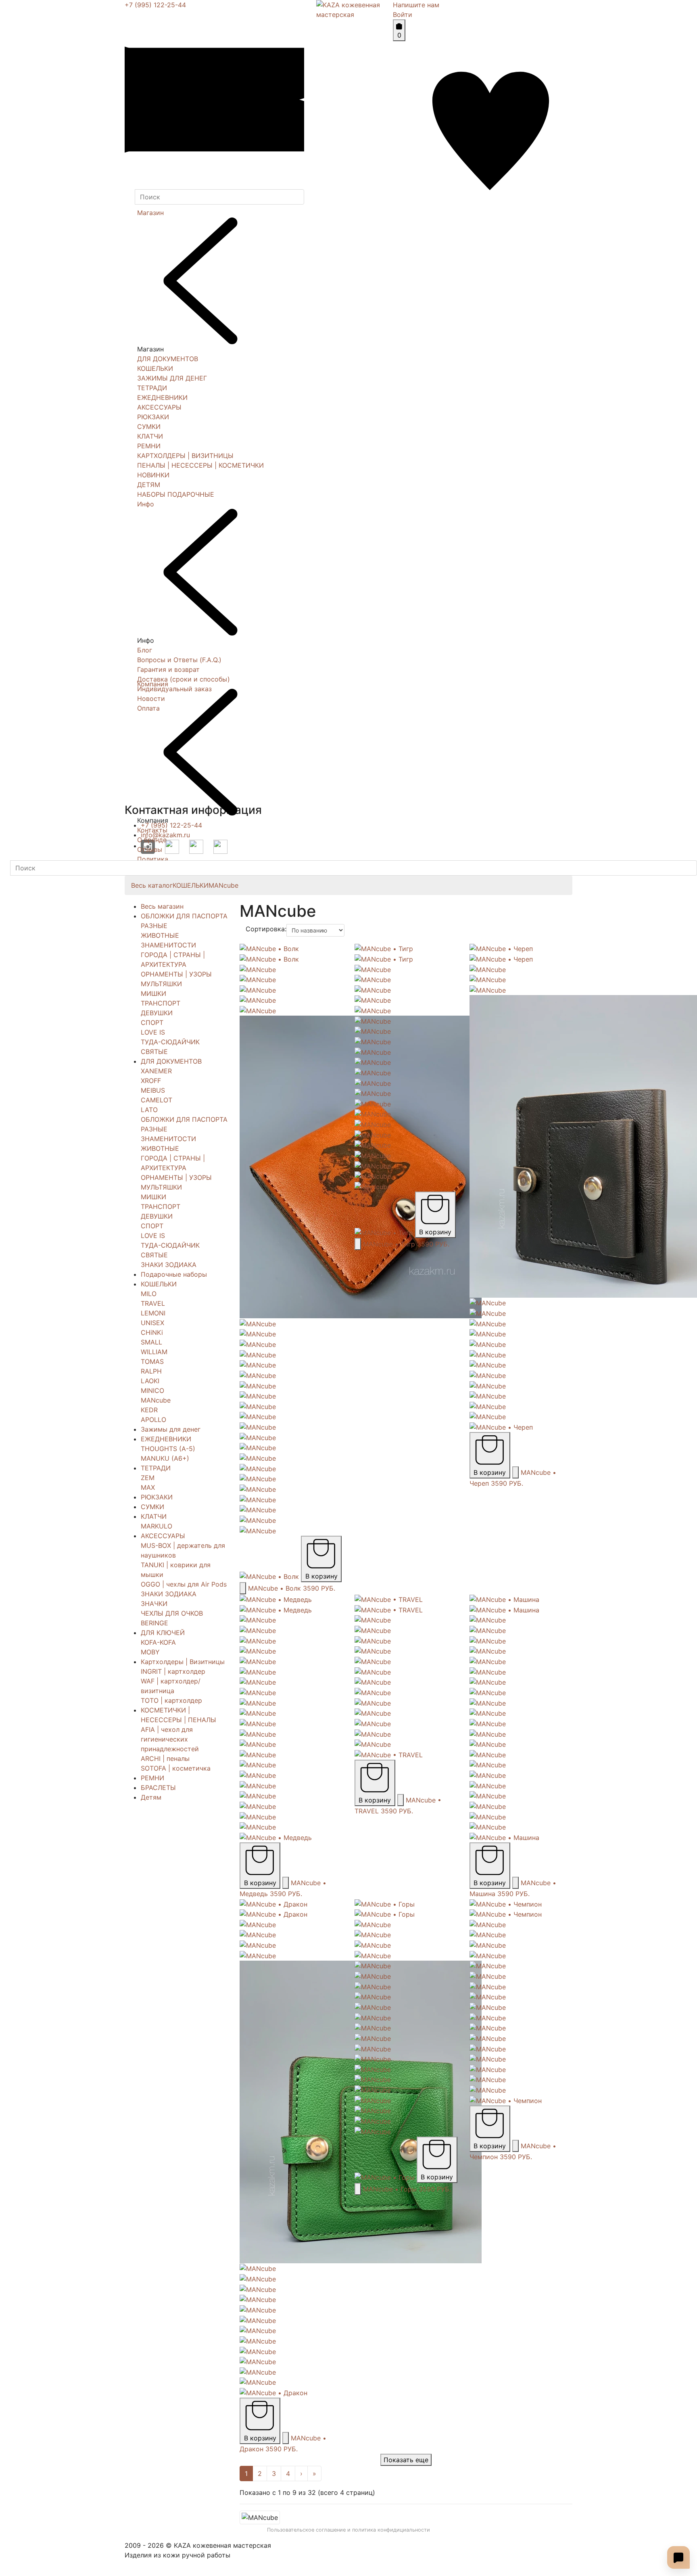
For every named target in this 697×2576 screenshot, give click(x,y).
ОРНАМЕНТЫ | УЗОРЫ (176, 974)
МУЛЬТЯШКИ (161, 984)
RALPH (151, 1371)
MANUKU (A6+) (165, 1458)
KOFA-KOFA (158, 1642)
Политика (153, 859)
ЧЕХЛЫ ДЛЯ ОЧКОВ (172, 1613)
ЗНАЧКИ (154, 1604)
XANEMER (156, 1071)
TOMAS (152, 1361)
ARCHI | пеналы (165, 1758)
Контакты (152, 830)
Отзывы (150, 849)
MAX (148, 1487)
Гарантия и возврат (168, 669)
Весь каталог (152, 885)
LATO (149, 1110)
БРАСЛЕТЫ (158, 1788)
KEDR (149, 1410)
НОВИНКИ (153, 475)
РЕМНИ (149, 446)
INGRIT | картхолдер (173, 1671)
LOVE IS (153, 1032)
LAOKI (150, 1381)
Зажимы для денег (171, 1429)
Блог (145, 650)
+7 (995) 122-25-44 (155, 5)
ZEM (148, 1478)
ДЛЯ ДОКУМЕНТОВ (168, 359)
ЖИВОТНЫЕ (160, 935)
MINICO (152, 1390)
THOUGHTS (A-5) (168, 1449)
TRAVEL (153, 1303)
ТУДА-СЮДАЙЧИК (170, 1042)
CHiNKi (152, 1332)
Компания (153, 684)
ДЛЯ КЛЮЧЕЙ (163, 1633)
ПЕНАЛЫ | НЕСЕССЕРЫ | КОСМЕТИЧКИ (200, 465)
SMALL (151, 1342)
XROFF (151, 1081)
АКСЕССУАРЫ (159, 407)
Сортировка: (266, 929)
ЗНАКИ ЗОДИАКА (169, 1265)
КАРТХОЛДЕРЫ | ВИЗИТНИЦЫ (185, 456)
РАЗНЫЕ (154, 926)
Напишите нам (416, 5)
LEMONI (153, 1313)
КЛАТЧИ (150, 436)
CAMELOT (157, 1100)
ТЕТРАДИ (152, 388)
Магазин (150, 213)
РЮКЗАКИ (153, 417)
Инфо (146, 504)
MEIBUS (153, 1090)
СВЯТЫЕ (154, 1052)
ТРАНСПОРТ (161, 1003)
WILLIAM (154, 1352)
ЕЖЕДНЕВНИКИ (162, 397)
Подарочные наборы (174, 1274)
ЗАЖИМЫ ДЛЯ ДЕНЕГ (172, 378)
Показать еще (406, 2460)
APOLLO (153, 1420)
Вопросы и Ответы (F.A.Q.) (179, 660)
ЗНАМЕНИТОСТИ (168, 945)
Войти (403, 15)
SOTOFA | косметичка (176, 1768)
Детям (151, 1797)
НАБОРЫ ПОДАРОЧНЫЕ (176, 494)
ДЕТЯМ (149, 485)
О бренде (152, 840)
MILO (149, 1294)
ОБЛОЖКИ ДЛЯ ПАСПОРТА (184, 916)
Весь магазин (162, 906)
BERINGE (154, 1623)
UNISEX (152, 1323)
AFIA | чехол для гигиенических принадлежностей (170, 1739)
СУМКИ (149, 427)
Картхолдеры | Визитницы (183, 1662)
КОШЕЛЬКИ (155, 368)
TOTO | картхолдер (171, 1700)
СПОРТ (152, 1022)
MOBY (150, 1652)
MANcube (223, 885)
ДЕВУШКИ (157, 1013)
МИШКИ (153, 993)
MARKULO (157, 1526)
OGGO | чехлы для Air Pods (184, 1584)
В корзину (321, 1576)
